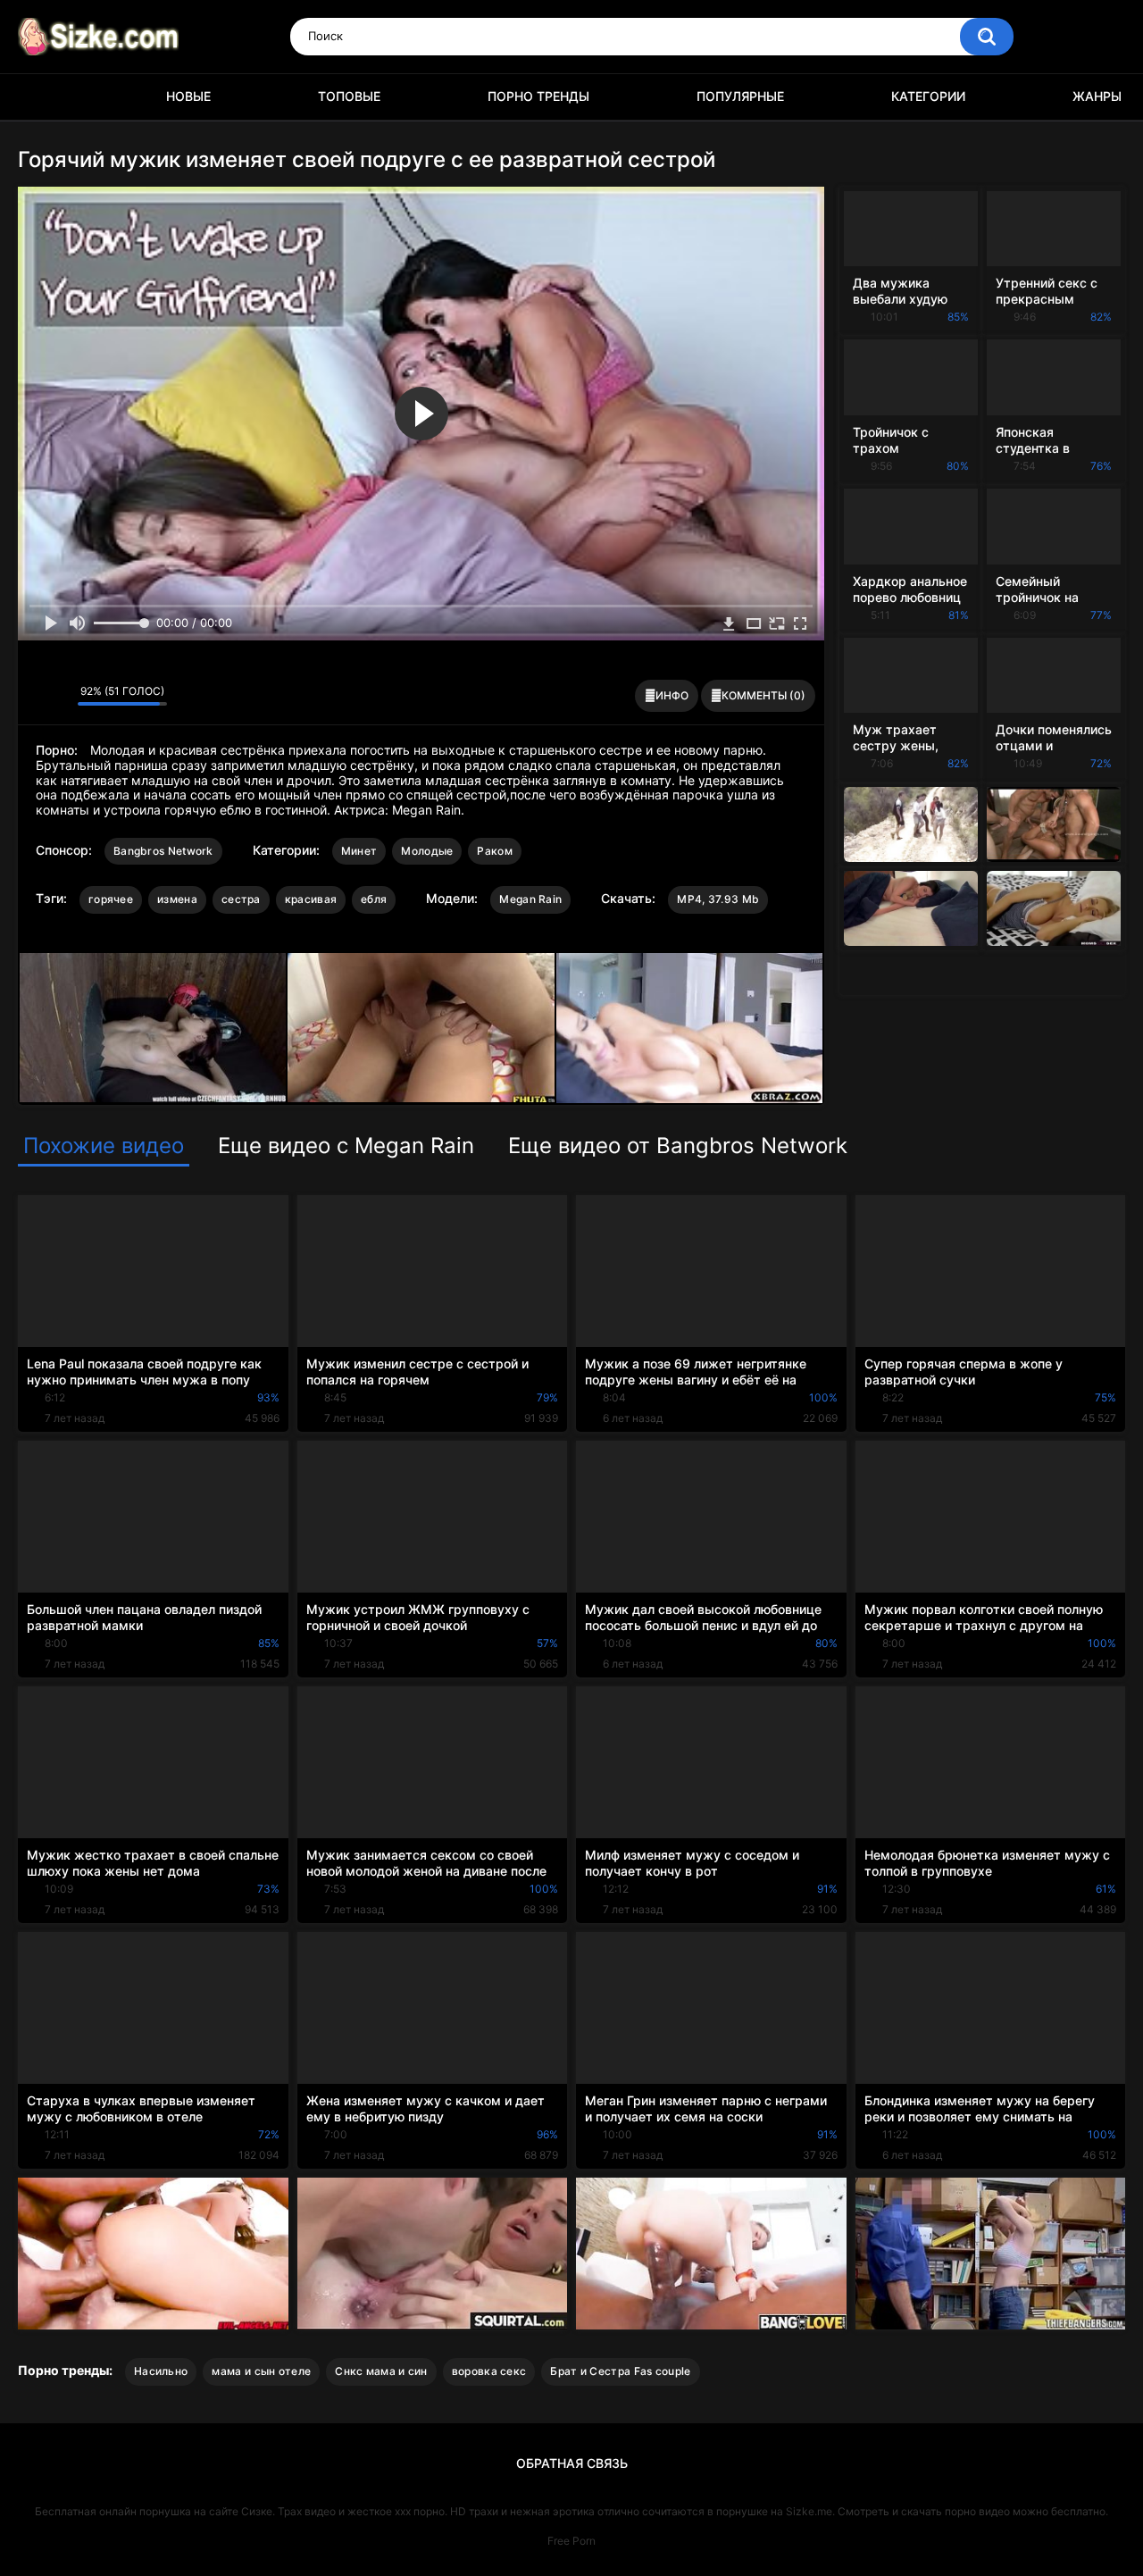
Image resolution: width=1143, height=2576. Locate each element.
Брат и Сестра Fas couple (620, 2371)
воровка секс (489, 2371)
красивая (311, 899)
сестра (241, 899)
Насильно (161, 2371)
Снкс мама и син (381, 2371)
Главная (40, 97)
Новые (188, 96)
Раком (495, 851)
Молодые (427, 851)
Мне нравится (36, 696)
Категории (928, 96)
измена (177, 899)
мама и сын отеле (261, 2371)
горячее (111, 899)
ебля (374, 899)
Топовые (349, 96)
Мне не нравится (59, 696)
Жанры (1097, 96)
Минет (359, 851)
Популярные (740, 96)
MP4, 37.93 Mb (718, 899)
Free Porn (571, 2541)
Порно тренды (538, 96)
